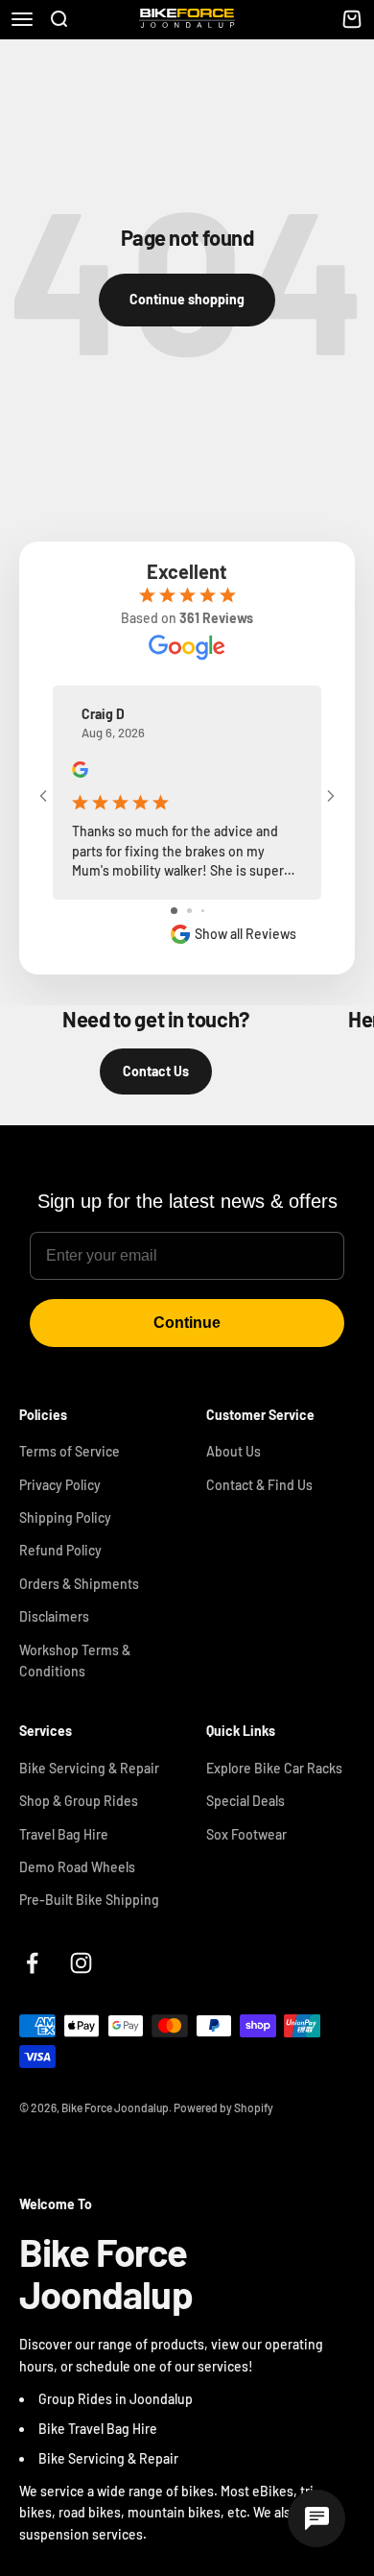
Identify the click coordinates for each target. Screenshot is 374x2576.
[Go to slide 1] (174, 911)
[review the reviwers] (80, 772)
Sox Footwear (246, 1834)
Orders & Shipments (79, 1584)
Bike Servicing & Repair (89, 1768)
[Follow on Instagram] (81, 1963)
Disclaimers (54, 1616)
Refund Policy (60, 1550)
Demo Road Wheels (77, 1867)
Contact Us (156, 1071)
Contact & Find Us (259, 1485)
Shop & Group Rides (79, 1801)
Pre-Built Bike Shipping (89, 1900)
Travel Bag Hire (64, 1834)
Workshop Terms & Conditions (75, 1661)
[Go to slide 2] (189, 911)
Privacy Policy (60, 1485)
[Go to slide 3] (203, 911)
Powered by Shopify (223, 2107)
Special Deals (245, 1801)
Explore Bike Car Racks (274, 1768)
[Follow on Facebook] (32, 1963)
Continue (187, 1323)
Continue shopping (187, 299)
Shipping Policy (65, 1517)
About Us (234, 1451)
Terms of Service (70, 1451)
